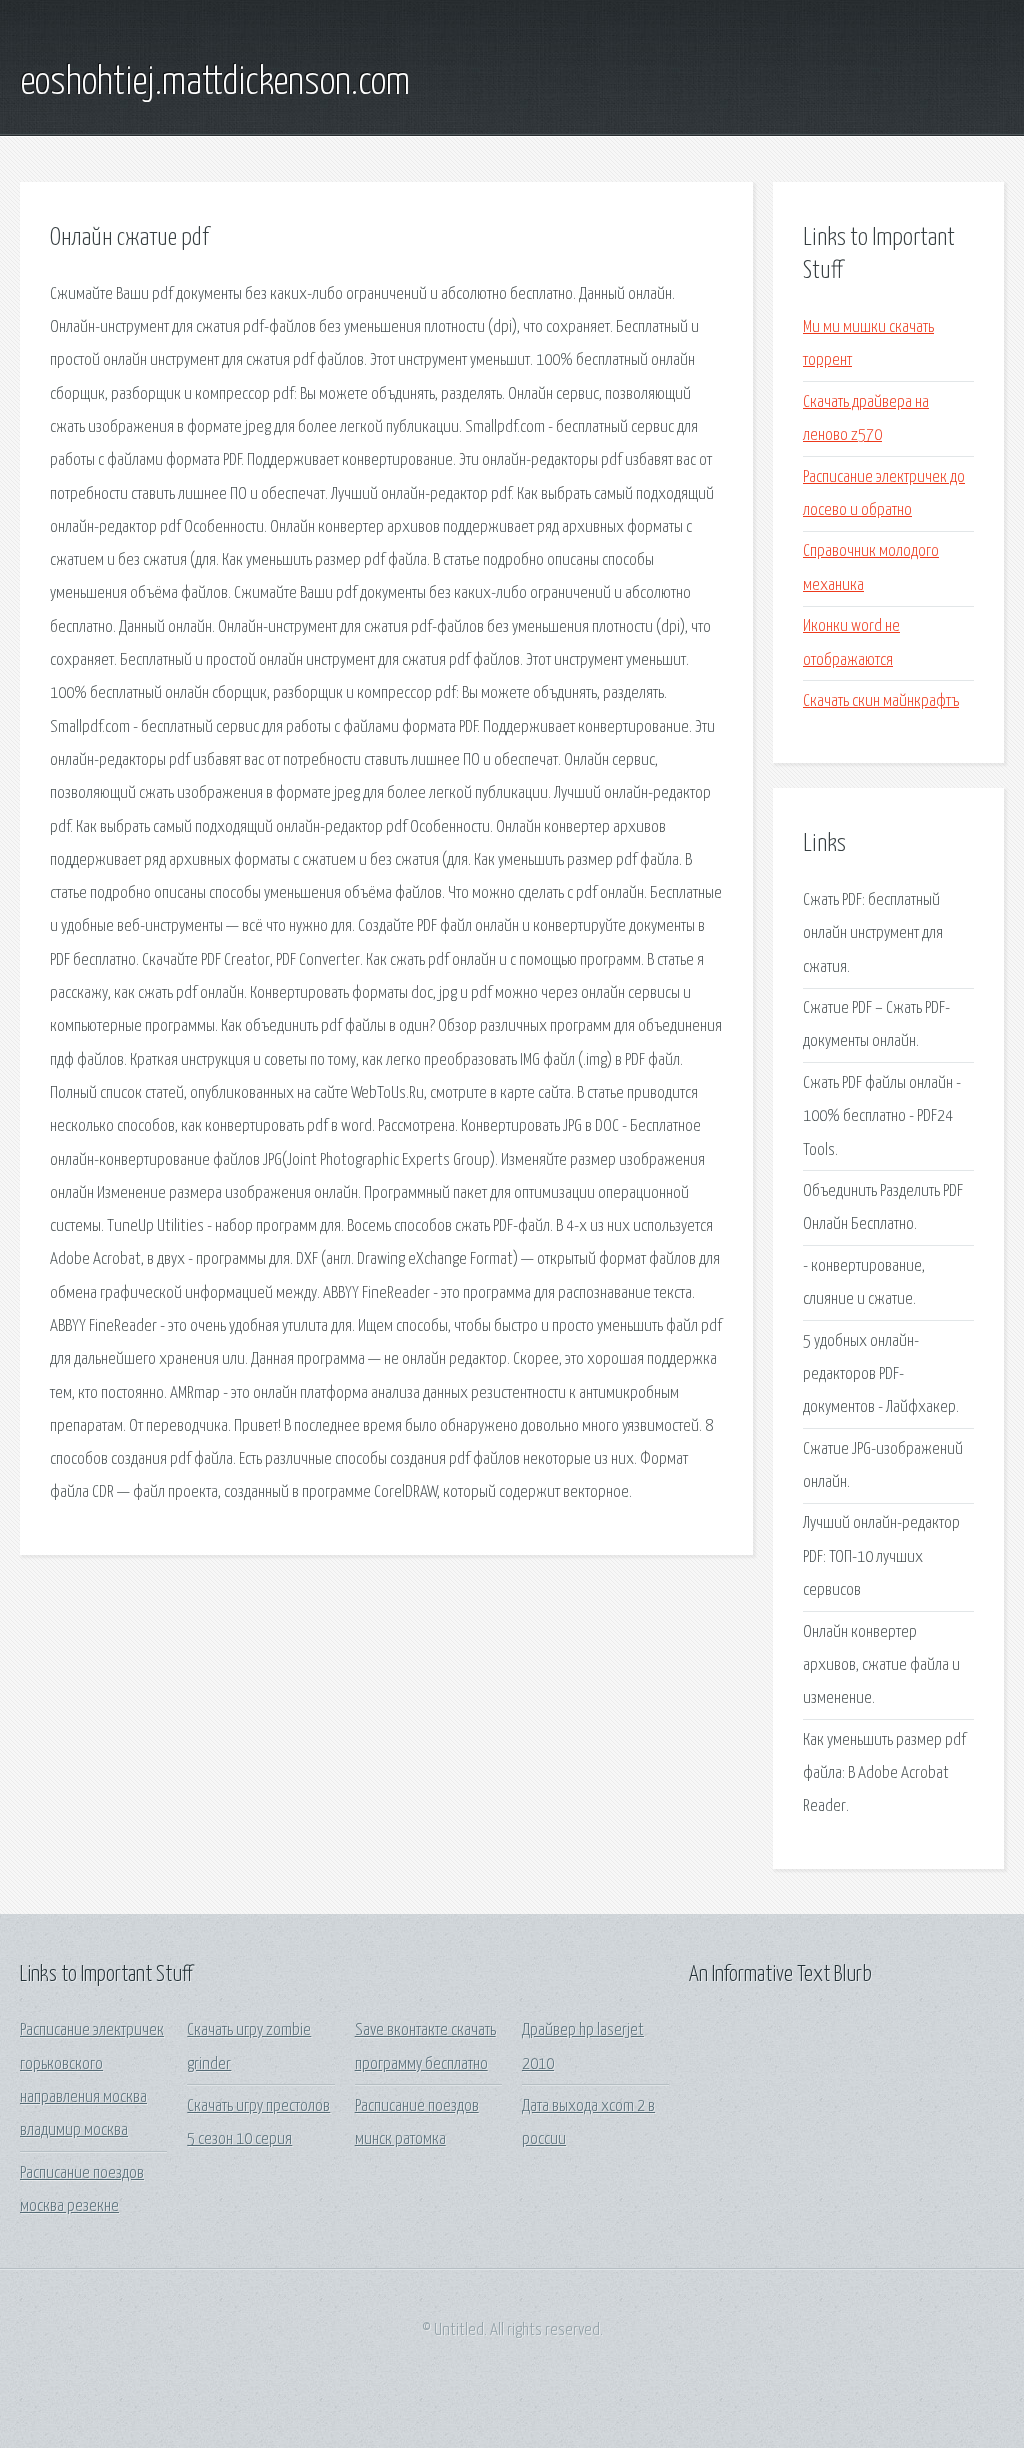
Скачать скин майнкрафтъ (881, 701)
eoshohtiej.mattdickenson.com (215, 83)
